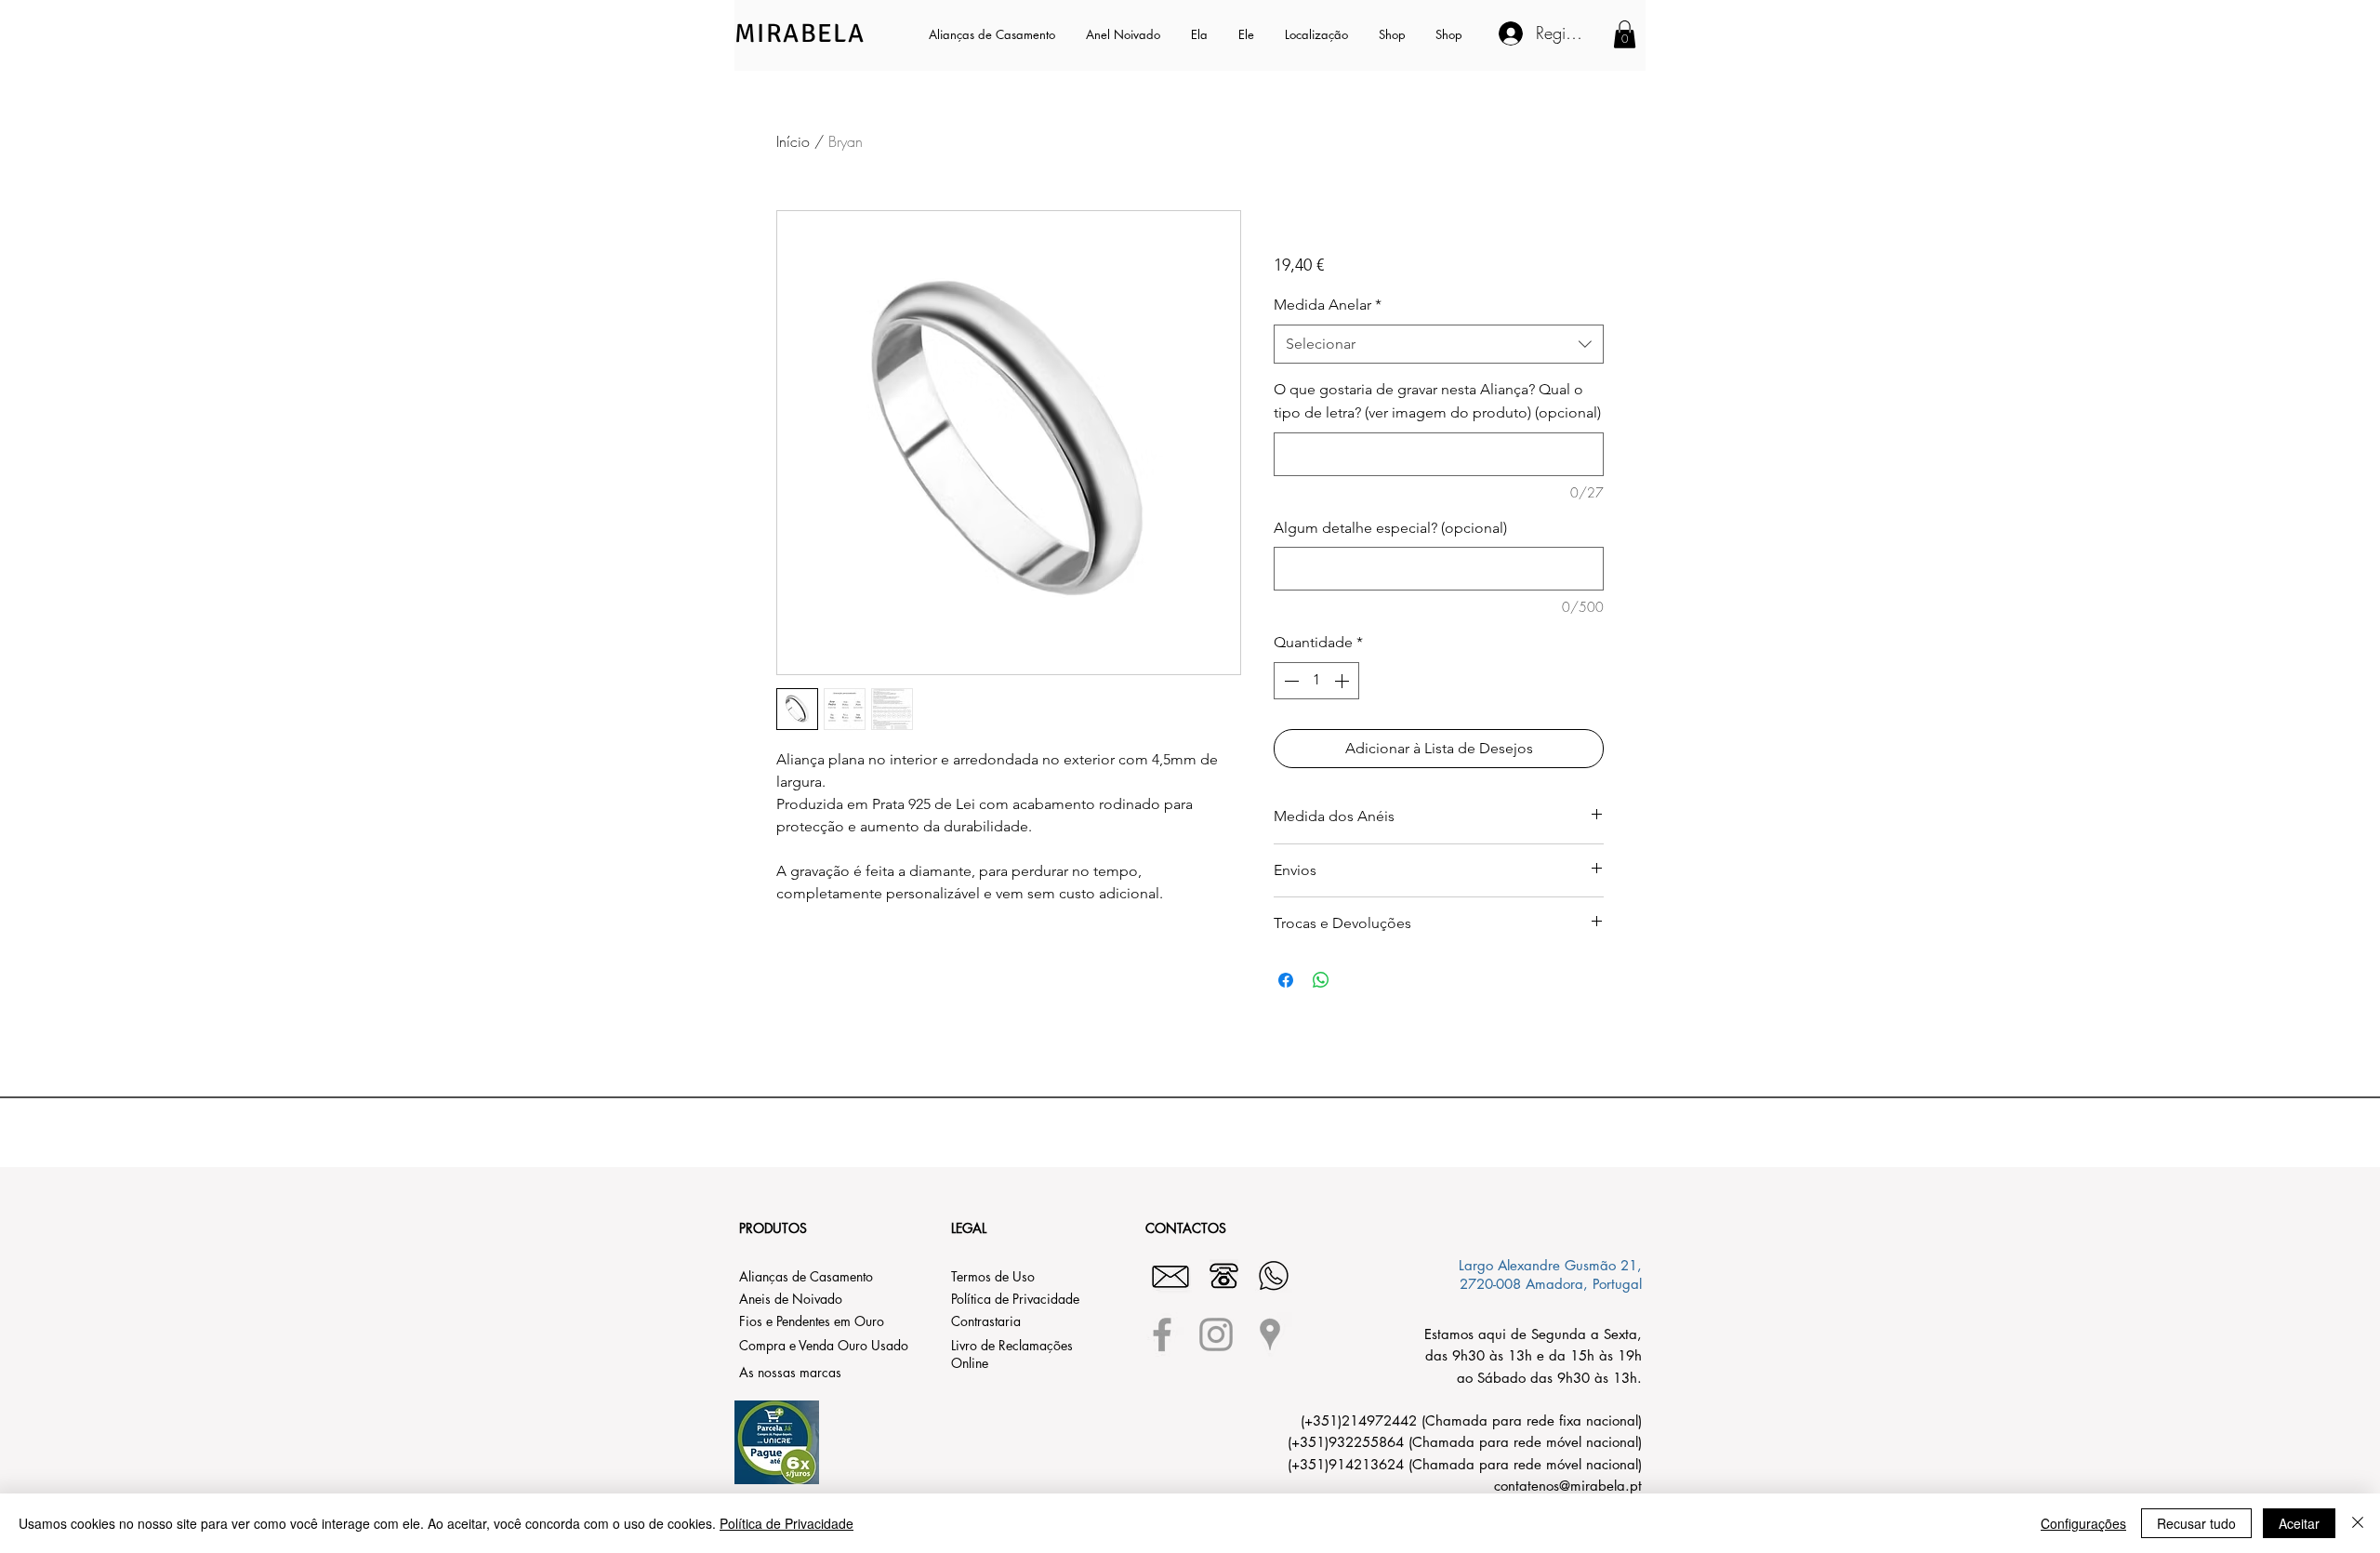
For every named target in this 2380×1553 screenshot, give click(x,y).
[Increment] (1343, 681)
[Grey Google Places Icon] (1270, 1334)
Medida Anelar (1328, 305)
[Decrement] (1289, 681)
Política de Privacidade (787, 1523)
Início (793, 141)
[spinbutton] (1316, 681)
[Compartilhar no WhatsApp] (1321, 980)
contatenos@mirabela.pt (1568, 1486)
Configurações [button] (2083, 1523)
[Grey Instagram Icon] (1216, 1334)
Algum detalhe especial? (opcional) (1390, 528)
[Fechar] (2358, 1523)
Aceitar (2299, 1523)
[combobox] (1439, 345)
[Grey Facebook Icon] (1162, 1334)
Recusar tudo (2196, 1523)
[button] (1201, 34)
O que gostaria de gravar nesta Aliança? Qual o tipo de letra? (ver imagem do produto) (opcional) (1437, 401)
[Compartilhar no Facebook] (1286, 980)
